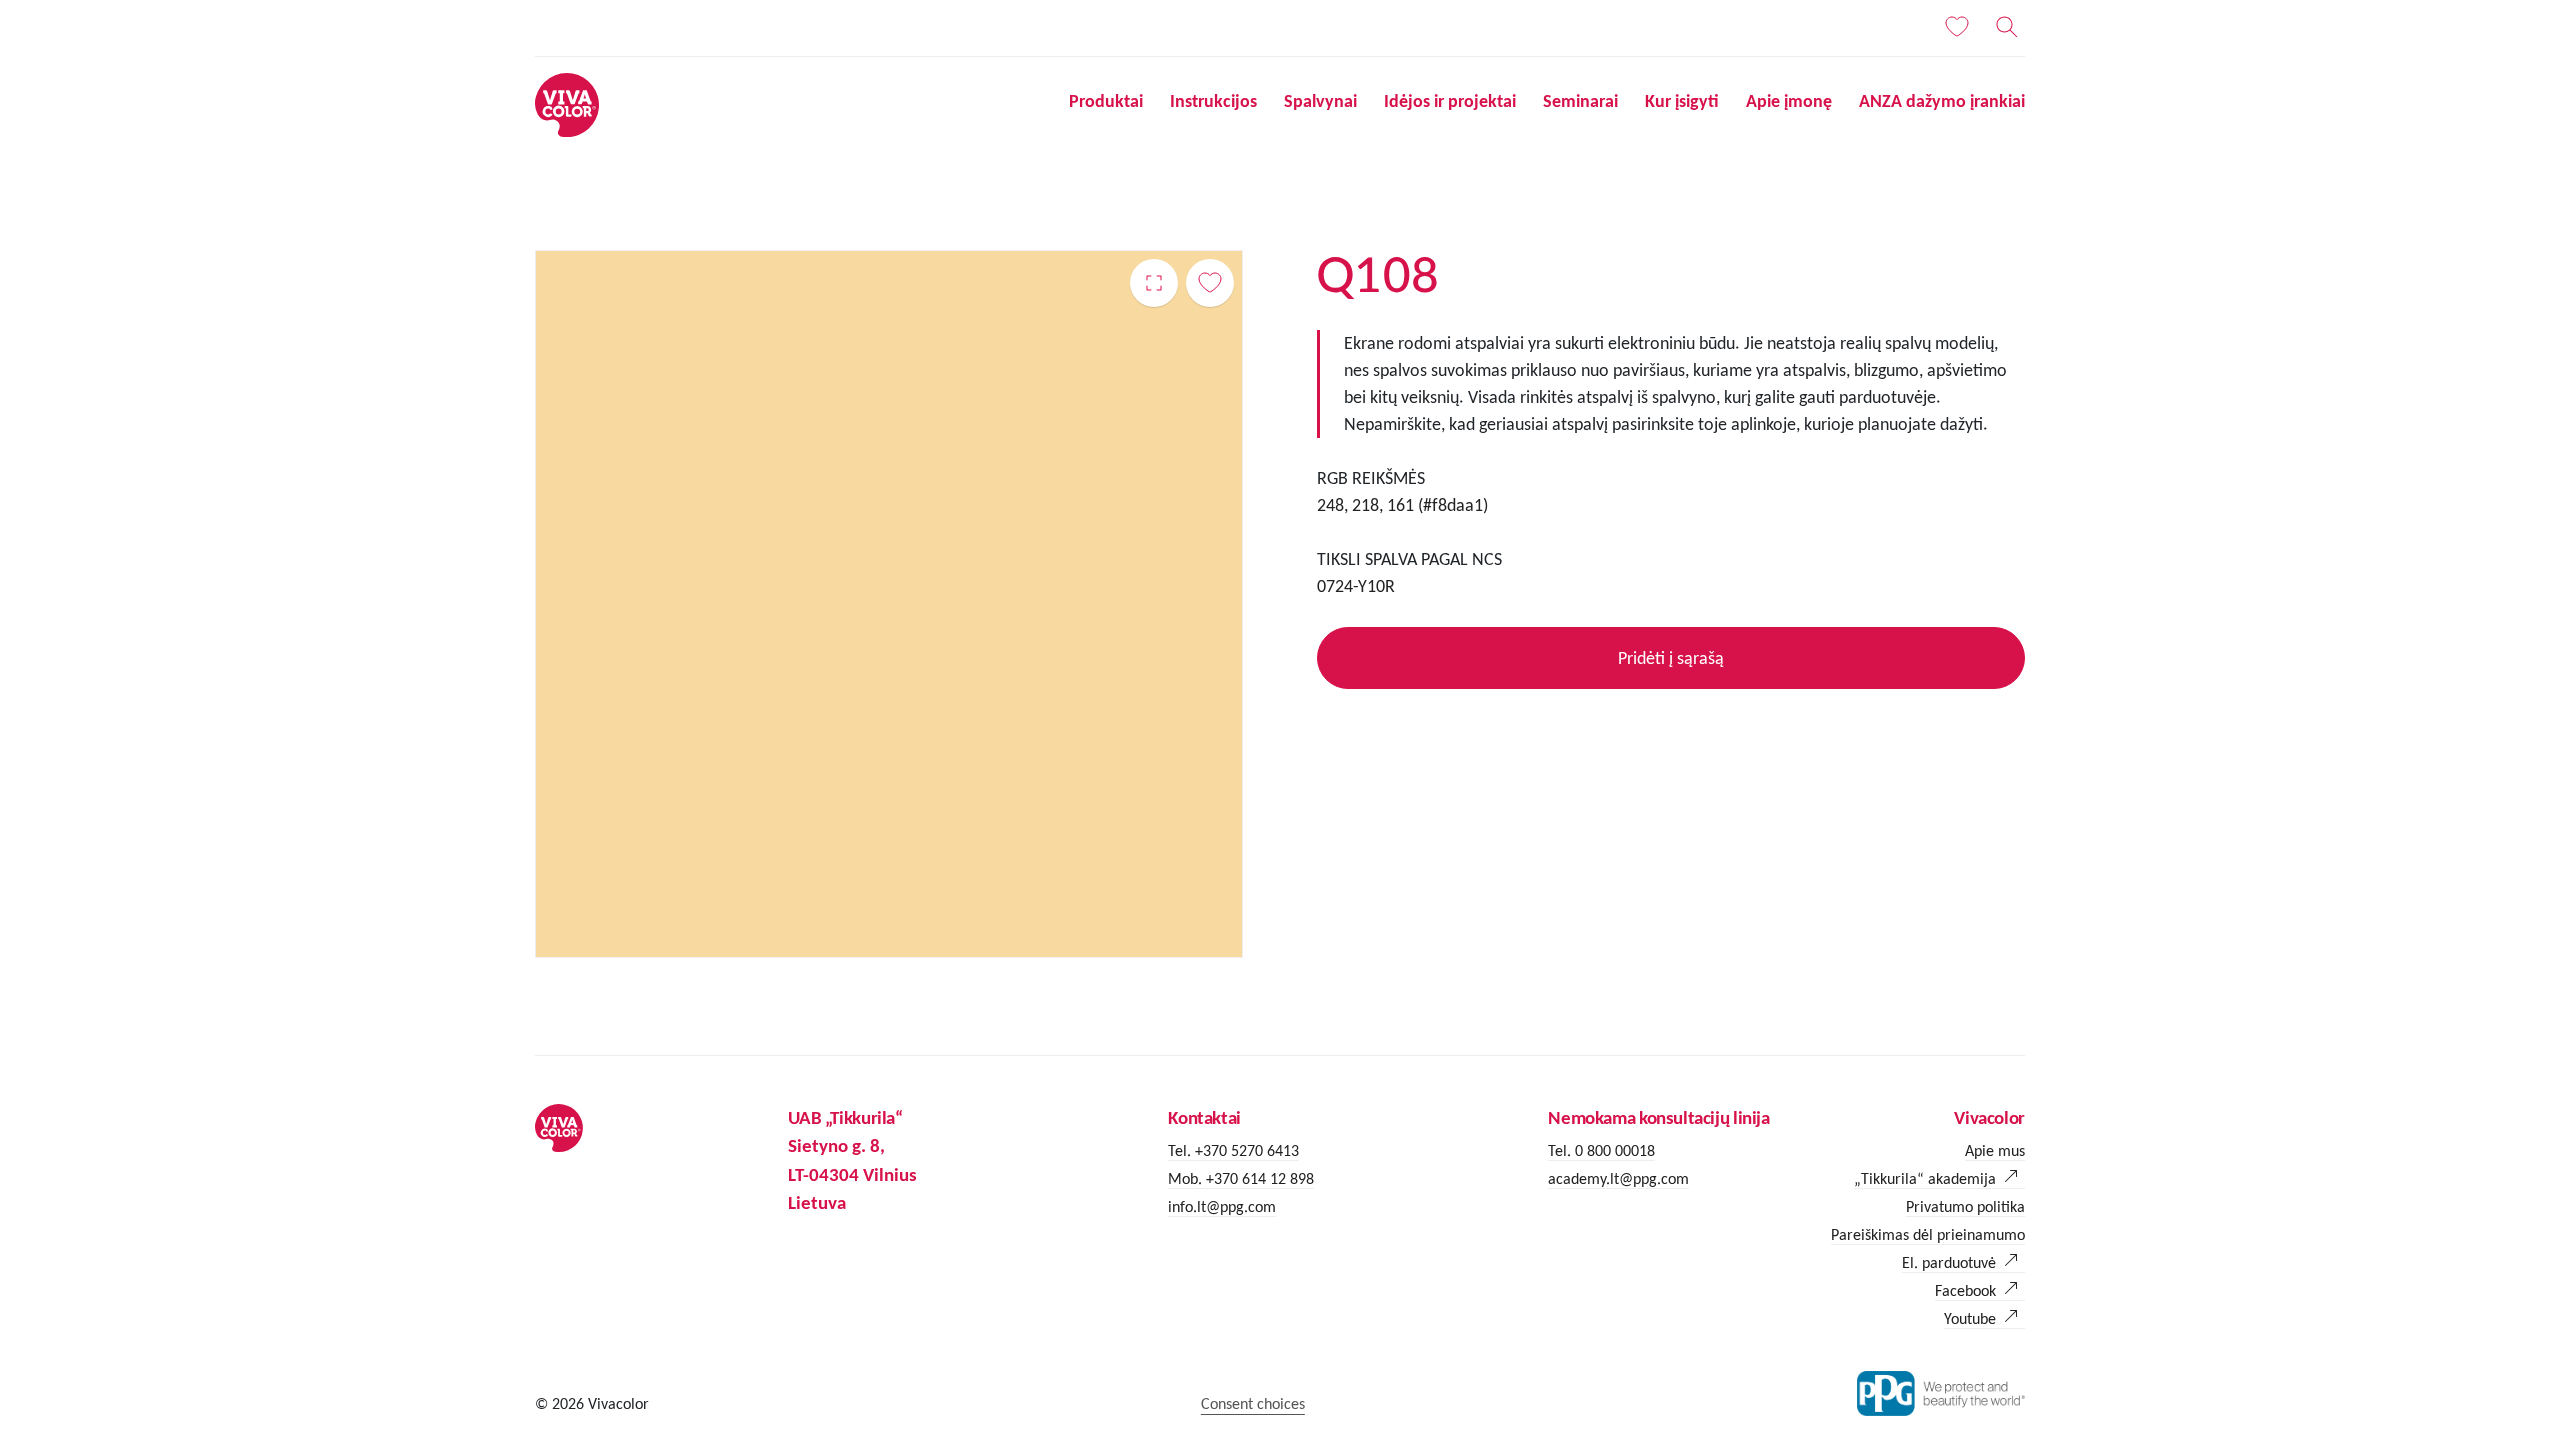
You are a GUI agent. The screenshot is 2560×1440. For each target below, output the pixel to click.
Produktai (1106, 101)
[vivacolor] (567, 103)
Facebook (1965, 1290)
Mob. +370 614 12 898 (1241, 1178)
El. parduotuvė (1949, 1262)
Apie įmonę (1789, 101)
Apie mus (1995, 1150)
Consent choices (1253, 1403)
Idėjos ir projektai (1450, 101)
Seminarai (1580, 101)
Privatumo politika (1965, 1206)
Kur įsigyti (1682, 101)
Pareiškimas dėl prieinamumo (1928, 1234)
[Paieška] (2007, 27)
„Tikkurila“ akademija (1925, 1178)
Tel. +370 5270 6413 (1233, 1150)
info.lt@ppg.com (1222, 1206)
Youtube (1970, 1318)
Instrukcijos (1213, 101)
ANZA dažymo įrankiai (1942, 101)
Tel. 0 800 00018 (1601, 1150)
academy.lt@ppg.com (1618, 1178)
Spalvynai (1320, 101)
